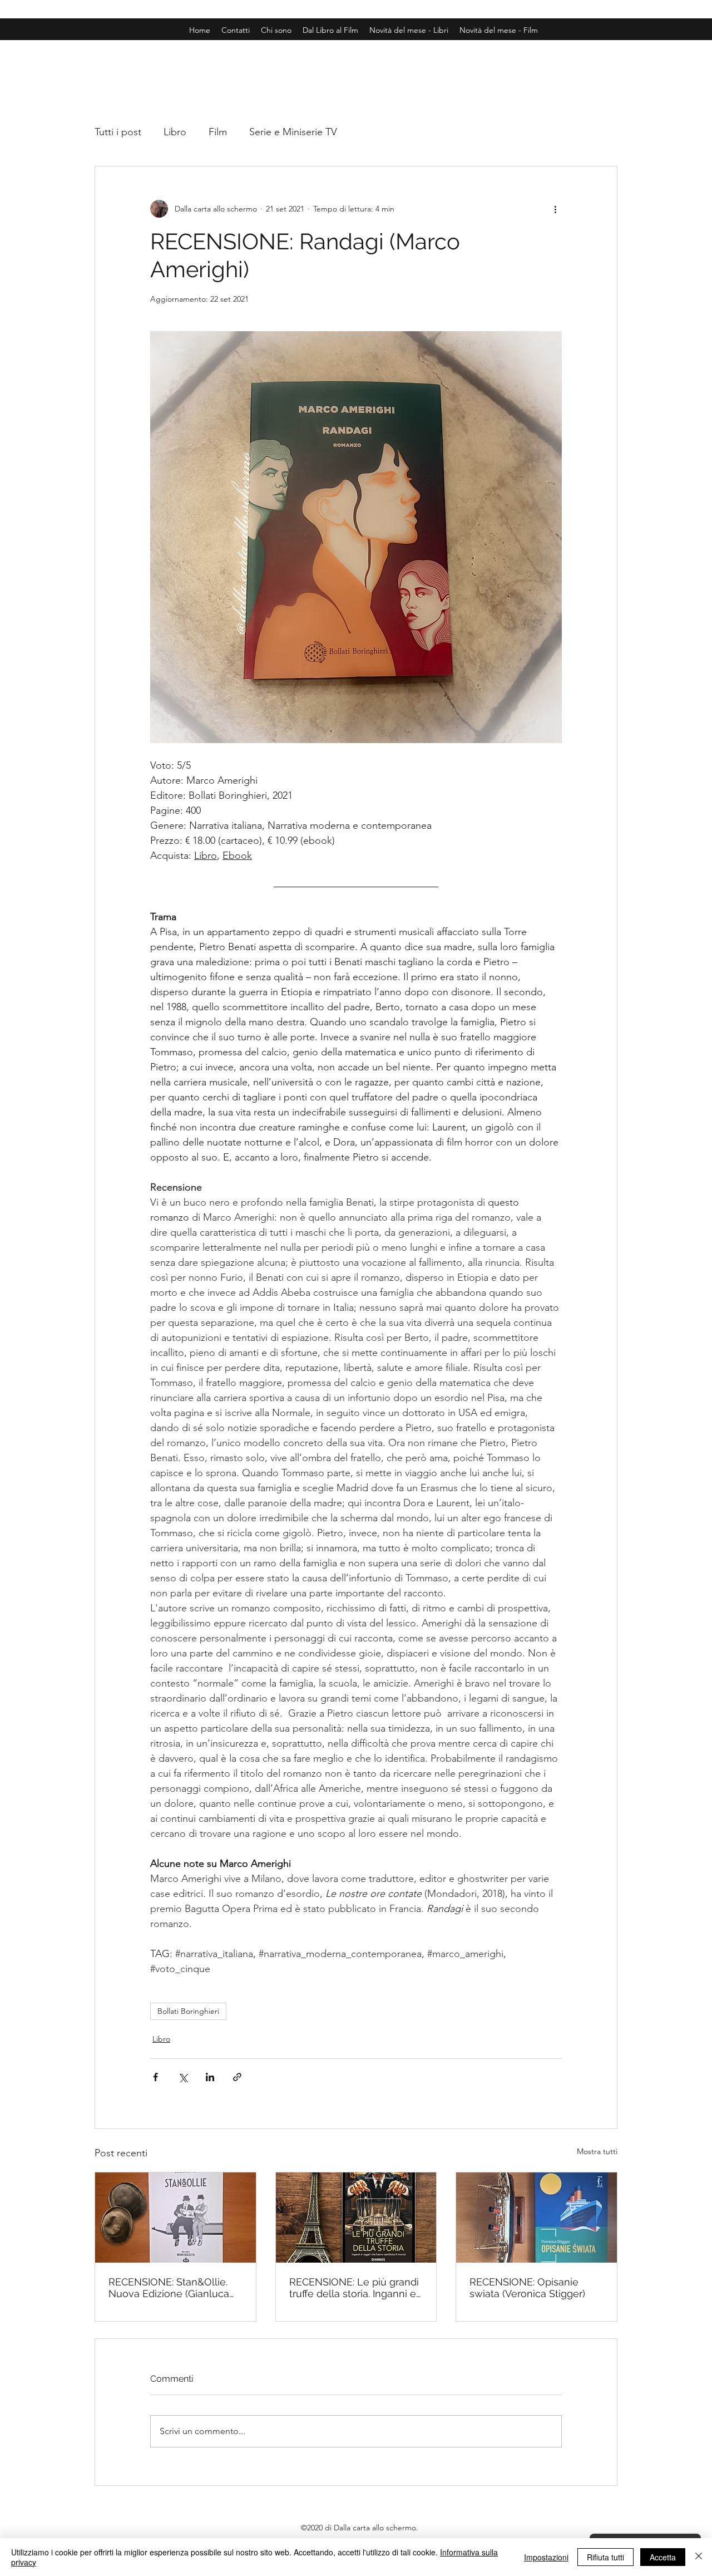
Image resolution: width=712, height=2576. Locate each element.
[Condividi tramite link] (237, 2077)
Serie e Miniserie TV (293, 132)
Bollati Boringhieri (188, 2011)
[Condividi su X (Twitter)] (183, 2077)
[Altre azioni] (555, 209)
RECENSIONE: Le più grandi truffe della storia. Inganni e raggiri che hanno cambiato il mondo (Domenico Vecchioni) (354, 2288)
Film (218, 132)
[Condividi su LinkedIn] (210, 2077)
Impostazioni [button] (546, 2557)
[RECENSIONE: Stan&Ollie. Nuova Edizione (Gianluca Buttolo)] (175, 2218)
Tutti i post (118, 132)
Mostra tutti (597, 2151)
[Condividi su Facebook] (155, 2077)
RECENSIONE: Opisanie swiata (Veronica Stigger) (527, 2288)
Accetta (663, 2557)
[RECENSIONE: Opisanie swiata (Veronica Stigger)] (537, 2218)
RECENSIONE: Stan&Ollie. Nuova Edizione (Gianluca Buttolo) (169, 2288)
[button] (499, 30)
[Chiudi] (699, 2557)
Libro (175, 132)
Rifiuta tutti (605, 2557)
